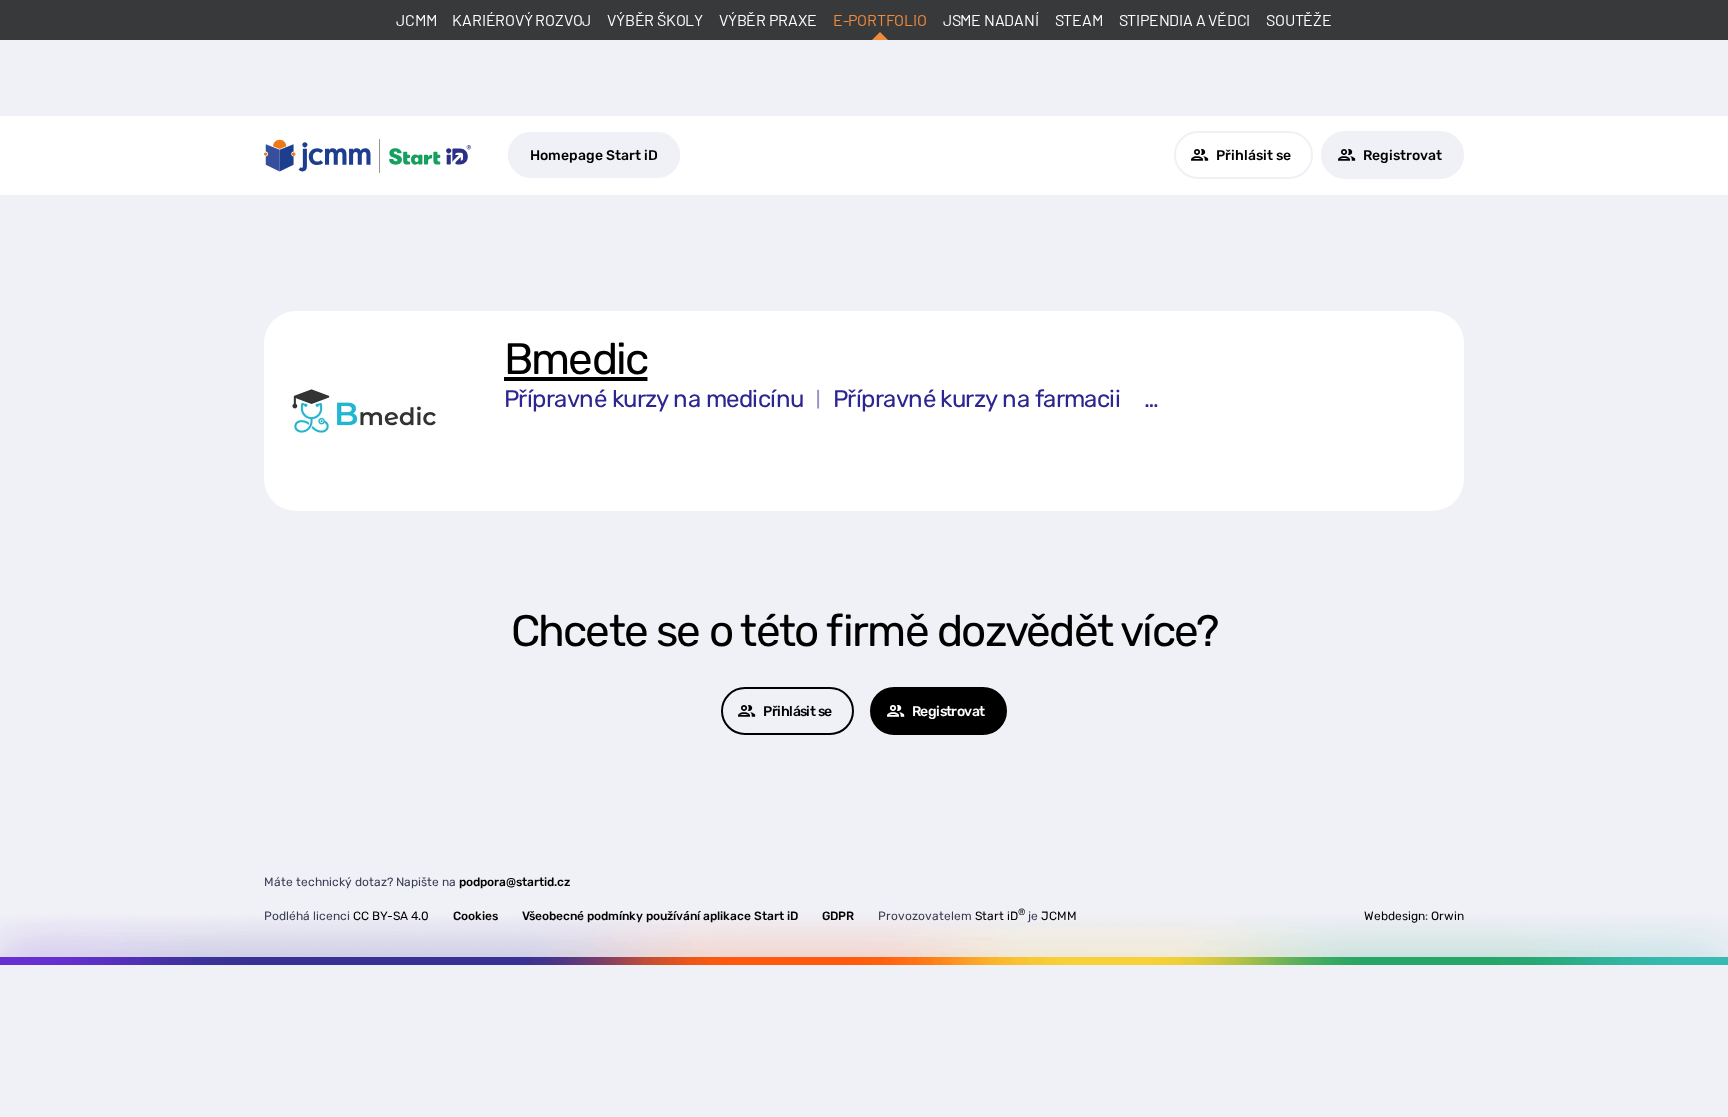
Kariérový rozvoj (521, 19)
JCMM (416, 19)
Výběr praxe (768, 19)
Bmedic (575, 359)
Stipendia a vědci (1185, 19)
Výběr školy (655, 19)
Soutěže (1299, 19)
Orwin (1447, 916)
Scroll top (1620, 1065)
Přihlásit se (1253, 155)
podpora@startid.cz (514, 882)
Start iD (1000, 916)
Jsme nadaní (991, 19)
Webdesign (1394, 916)
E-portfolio (880, 19)
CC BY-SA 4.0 (391, 916)
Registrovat (1402, 155)
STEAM (1079, 19)
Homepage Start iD (594, 155)
